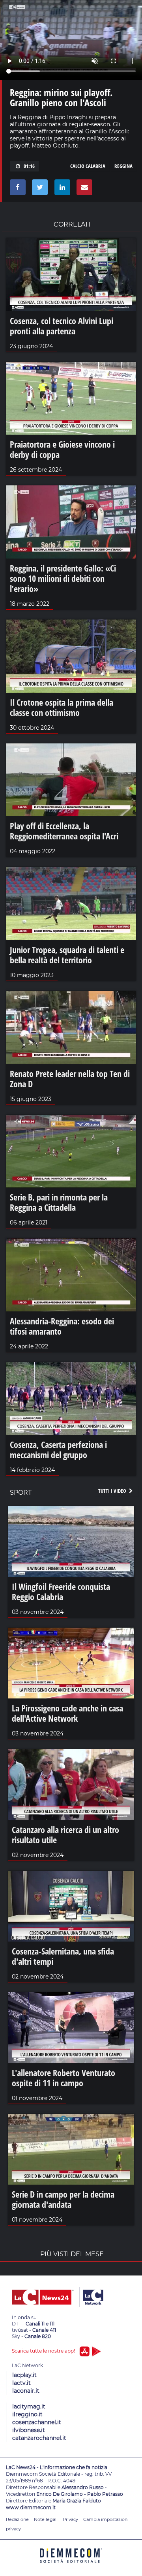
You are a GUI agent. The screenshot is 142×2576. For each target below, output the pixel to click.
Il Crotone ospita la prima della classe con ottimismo (62, 707)
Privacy (70, 2519)
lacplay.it (24, 2375)
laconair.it (26, 2391)
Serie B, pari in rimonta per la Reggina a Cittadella (59, 1202)
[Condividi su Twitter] (38, 189)
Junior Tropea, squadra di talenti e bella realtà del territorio (67, 955)
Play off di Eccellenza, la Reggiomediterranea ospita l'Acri (64, 831)
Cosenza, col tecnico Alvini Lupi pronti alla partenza (62, 326)
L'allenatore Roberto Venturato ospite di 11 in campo (64, 2078)
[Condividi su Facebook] (16, 189)
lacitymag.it (29, 2406)
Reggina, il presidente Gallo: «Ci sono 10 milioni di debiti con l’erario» (63, 578)
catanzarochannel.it (39, 2438)
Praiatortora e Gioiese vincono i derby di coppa (62, 449)
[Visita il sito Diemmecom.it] (71, 2566)
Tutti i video (113, 1491)
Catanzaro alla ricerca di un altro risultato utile (65, 1835)
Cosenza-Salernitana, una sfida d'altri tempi (63, 1956)
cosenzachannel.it (37, 2422)
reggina (123, 166)
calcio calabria (88, 166)
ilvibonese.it (29, 2430)
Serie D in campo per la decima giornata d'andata (63, 2199)
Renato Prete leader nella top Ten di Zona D (70, 1079)
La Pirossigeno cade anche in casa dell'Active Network (67, 1713)
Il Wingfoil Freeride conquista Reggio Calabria (61, 1591)
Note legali (46, 2519)
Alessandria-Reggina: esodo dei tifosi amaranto (62, 1326)
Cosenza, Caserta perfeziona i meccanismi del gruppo (58, 1449)
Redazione (17, 2519)
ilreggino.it (27, 2414)
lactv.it (21, 2383)
